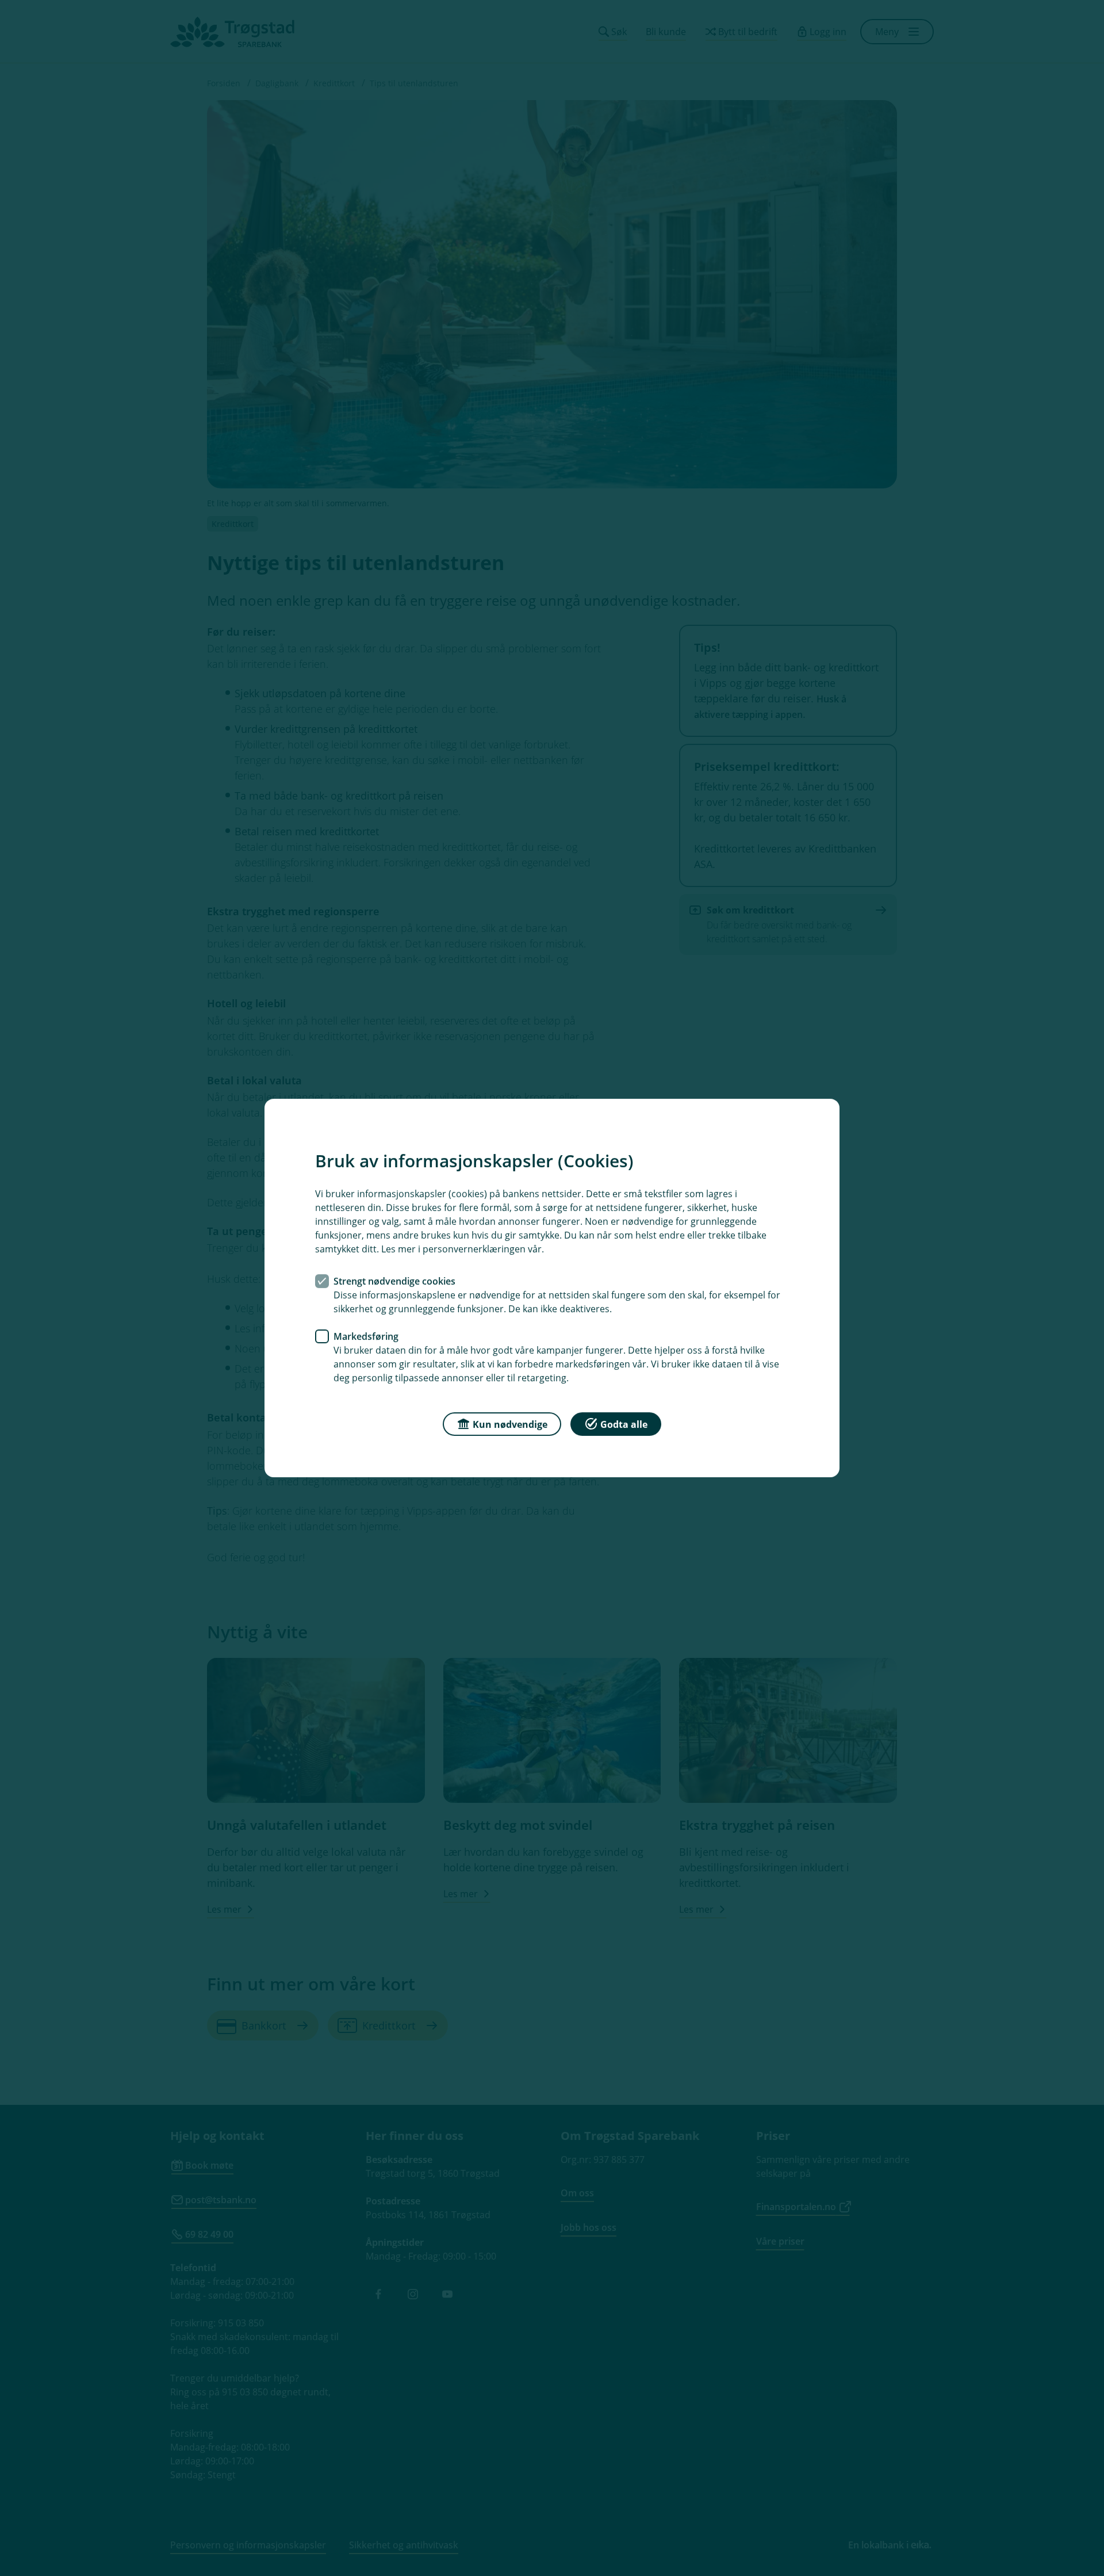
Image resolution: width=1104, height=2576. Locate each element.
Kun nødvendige (510, 1424)
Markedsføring (366, 1336)
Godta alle (624, 1424)
